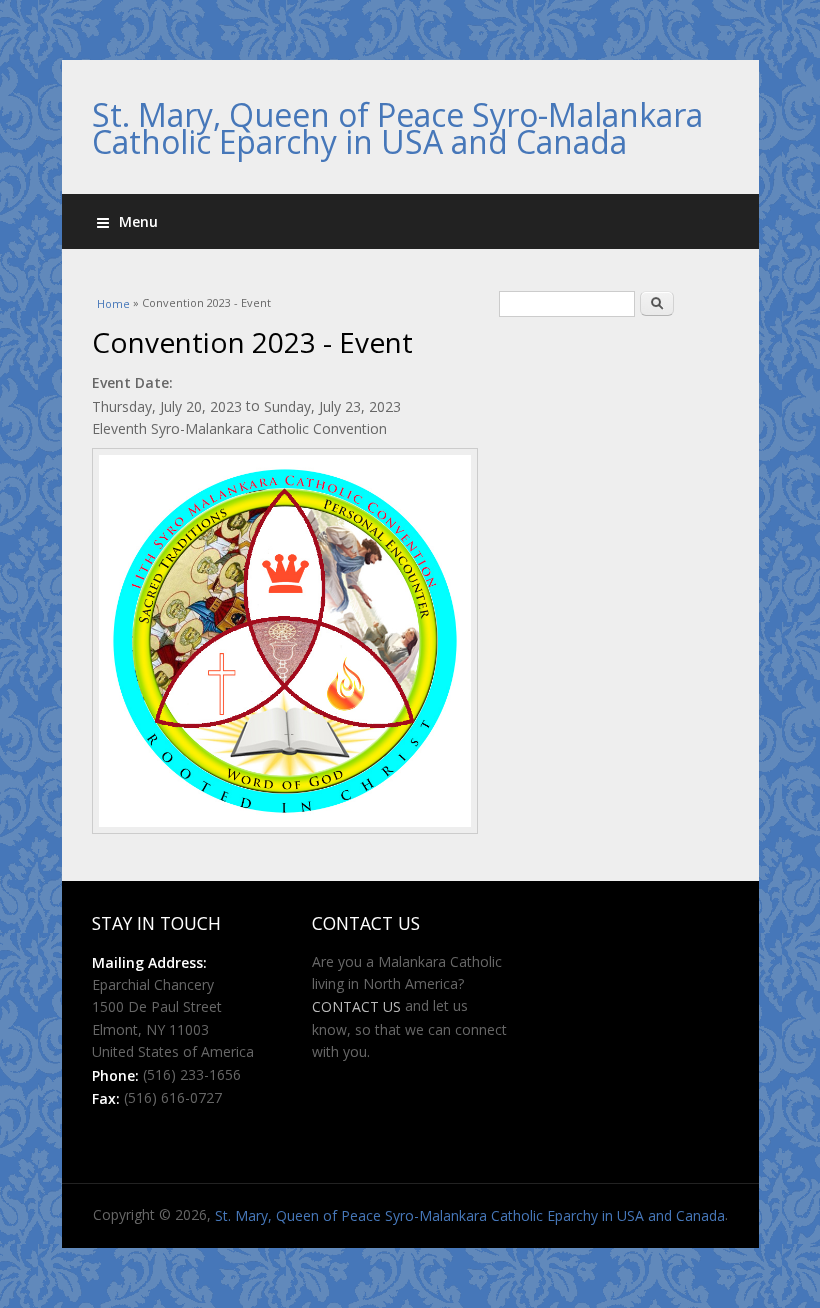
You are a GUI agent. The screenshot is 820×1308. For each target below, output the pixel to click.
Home (113, 303)
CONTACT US (356, 1006)
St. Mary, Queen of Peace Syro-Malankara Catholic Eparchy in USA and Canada (397, 128)
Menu (138, 221)
